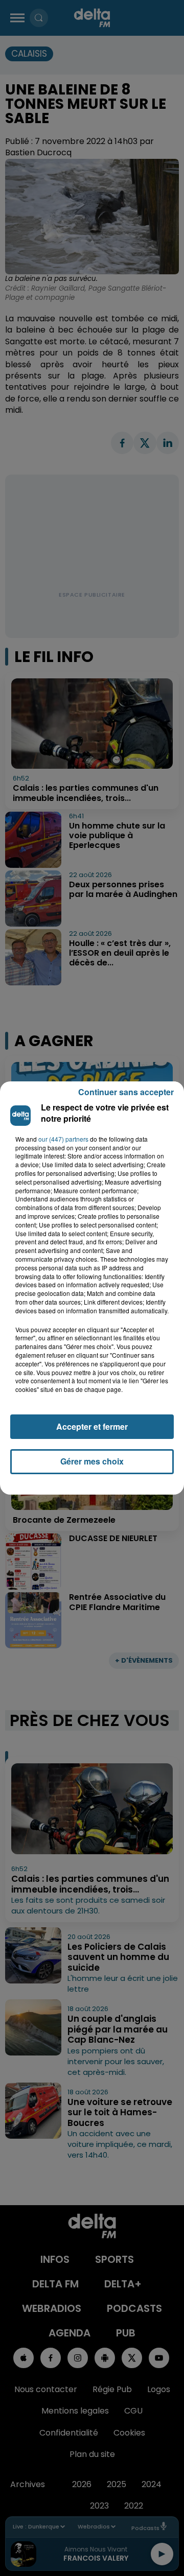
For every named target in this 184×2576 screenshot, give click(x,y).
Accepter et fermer (92, 1426)
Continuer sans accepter (126, 1092)
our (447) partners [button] (63, 1139)
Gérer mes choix (92, 1461)
